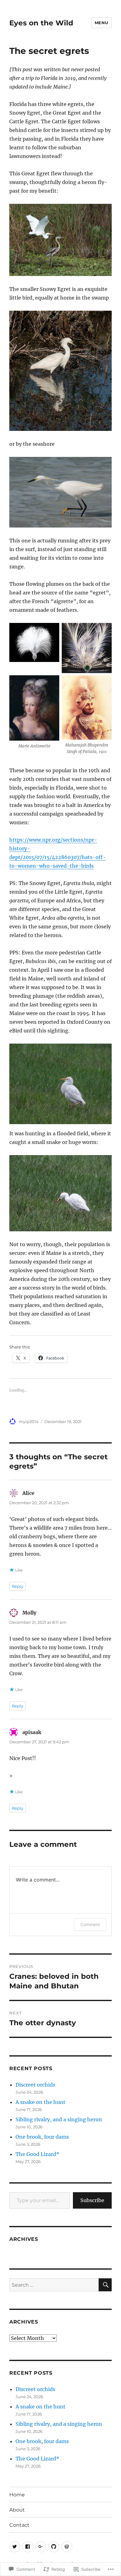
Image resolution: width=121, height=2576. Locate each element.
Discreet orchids (35, 2085)
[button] (34, 644)
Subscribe (92, 2200)
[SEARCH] (105, 2285)
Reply (18, 1586)
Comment (90, 1924)
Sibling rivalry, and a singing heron (59, 2119)
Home (17, 2495)
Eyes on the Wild (41, 23)
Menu (101, 23)
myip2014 (29, 1422)
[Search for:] (54, 2285)
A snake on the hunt (40, 2102)
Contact (19, 2525)
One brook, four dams (42, 2137)
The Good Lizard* (37, 2154)
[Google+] (41, 2547)
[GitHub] (54, 2547)
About (17, 2510)
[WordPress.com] (67, 2547)
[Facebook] (28, 2547)
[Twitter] (15, 2547)
